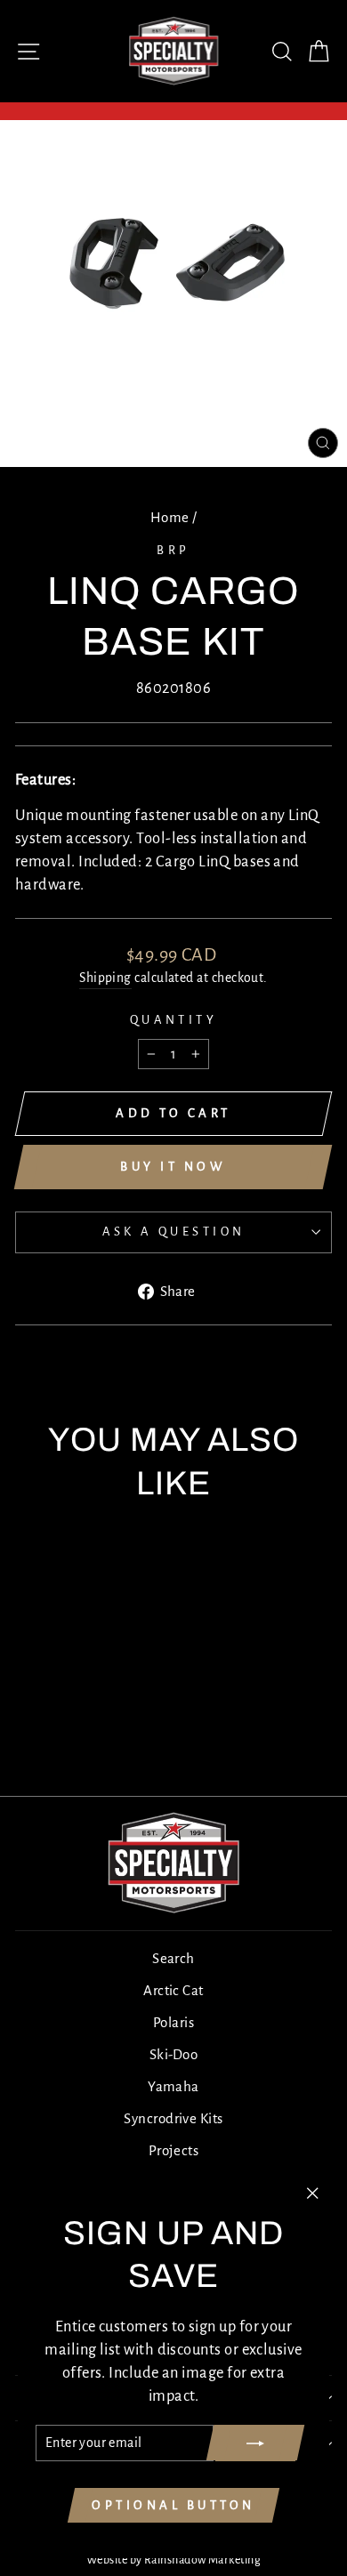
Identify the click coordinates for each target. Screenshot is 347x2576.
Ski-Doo (173, 2054)
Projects (174, 2150)
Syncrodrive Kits (173, 2118)
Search (173, 1958)
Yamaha (173, 2086)
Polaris (173, 2022)
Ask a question (174, 1232)
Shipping (105, 978)
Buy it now (173, 1167)
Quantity (173, 1020)
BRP (173, 550)
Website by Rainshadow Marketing (173, 2560)
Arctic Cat (173, 1990)
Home (170, 517)
